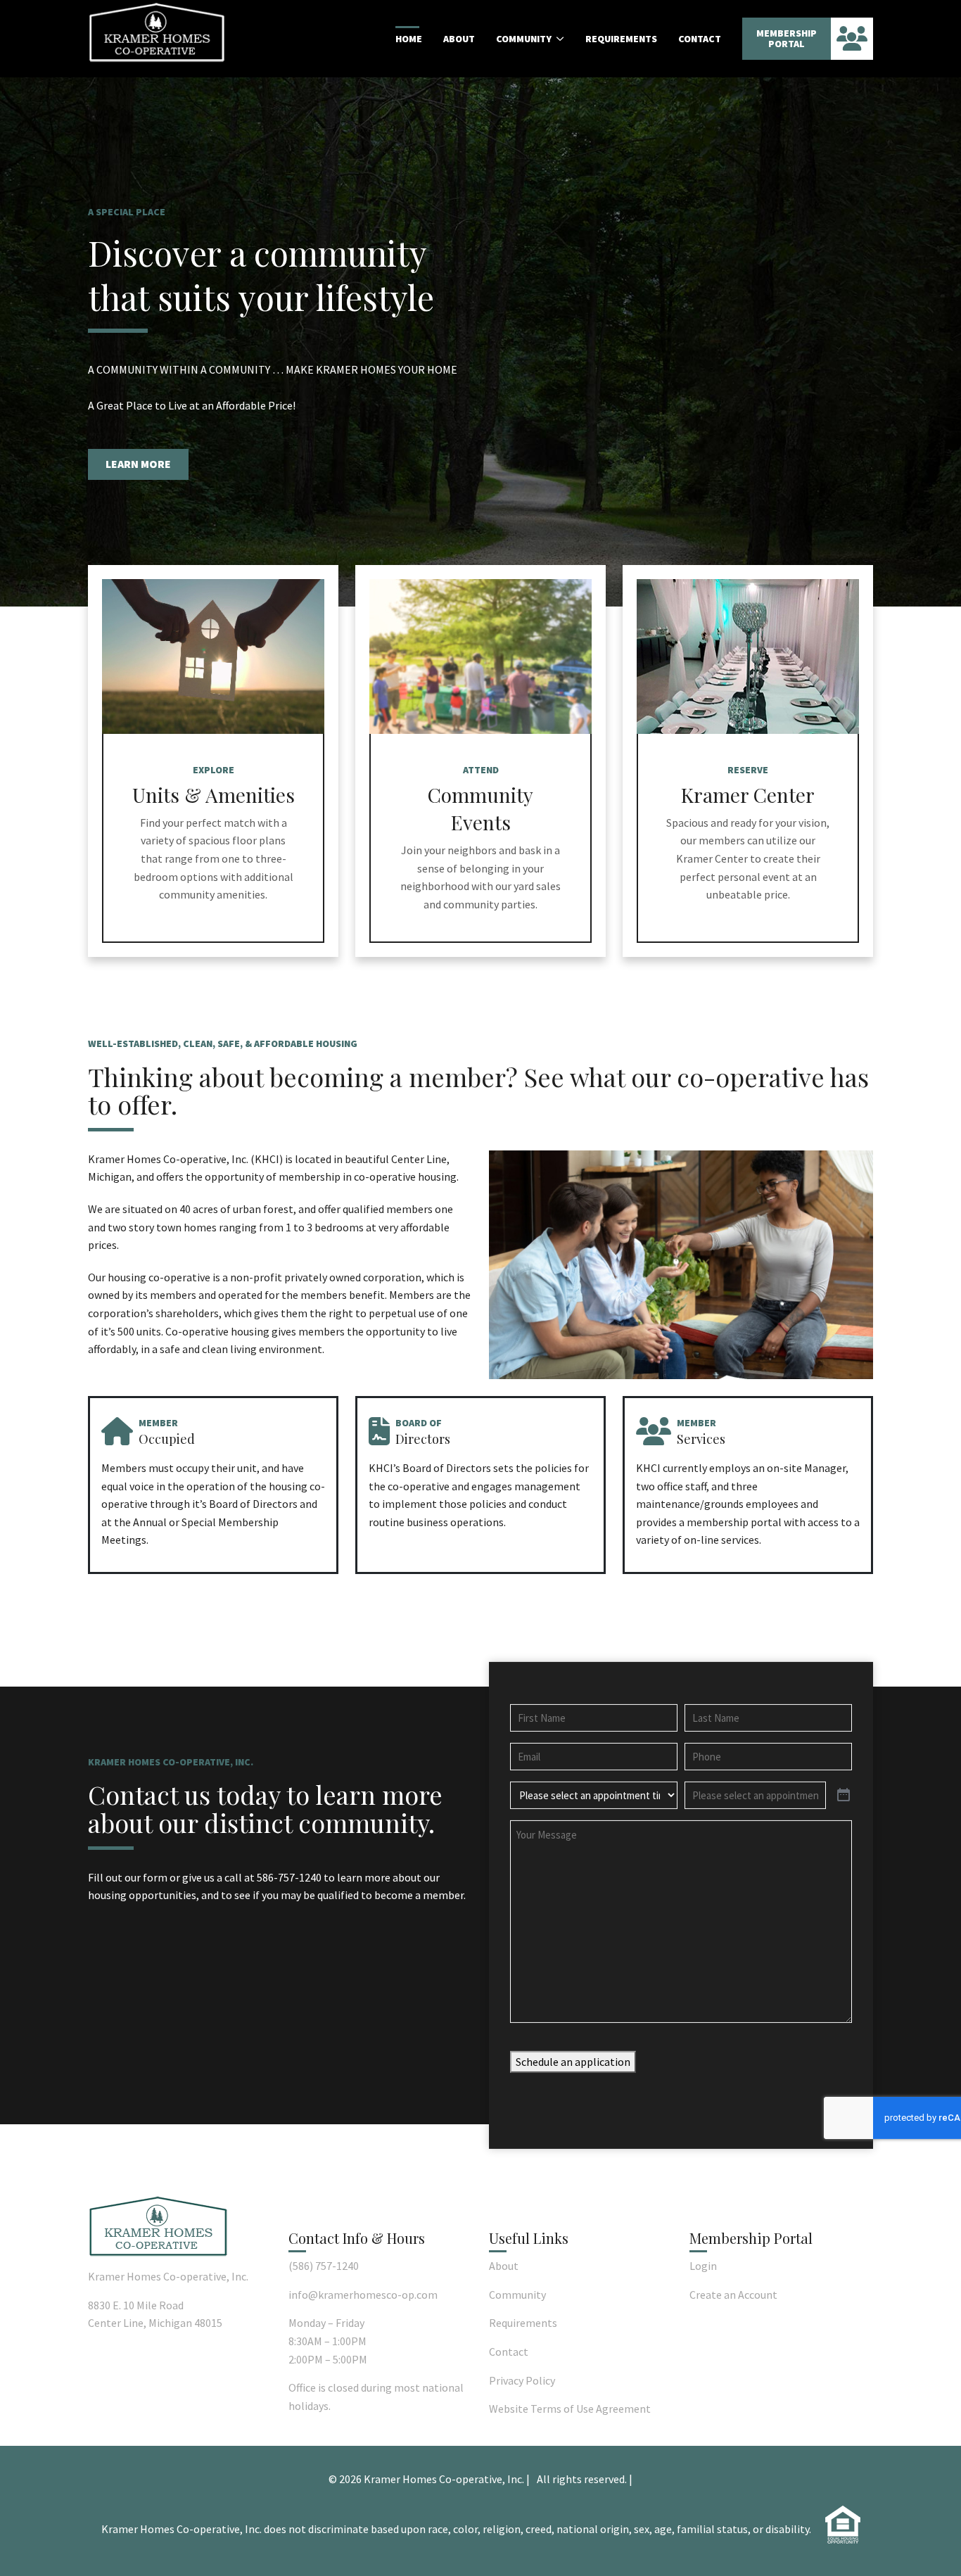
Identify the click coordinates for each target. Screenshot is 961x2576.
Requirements (621, 39)
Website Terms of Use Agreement (570, 2409)
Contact (700, 39)
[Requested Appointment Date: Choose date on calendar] (844, 1796)
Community (524, 39)
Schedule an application (573, 2062)
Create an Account (733, 2295)
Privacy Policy (522, 2380)
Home (409, 39)
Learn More (138, 464)
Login (703, 2266)
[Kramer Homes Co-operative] (157, 32)
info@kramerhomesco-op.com (363, 2295)
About (459, 39)
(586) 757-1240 (324, 2266)
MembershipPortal (787, 38)
